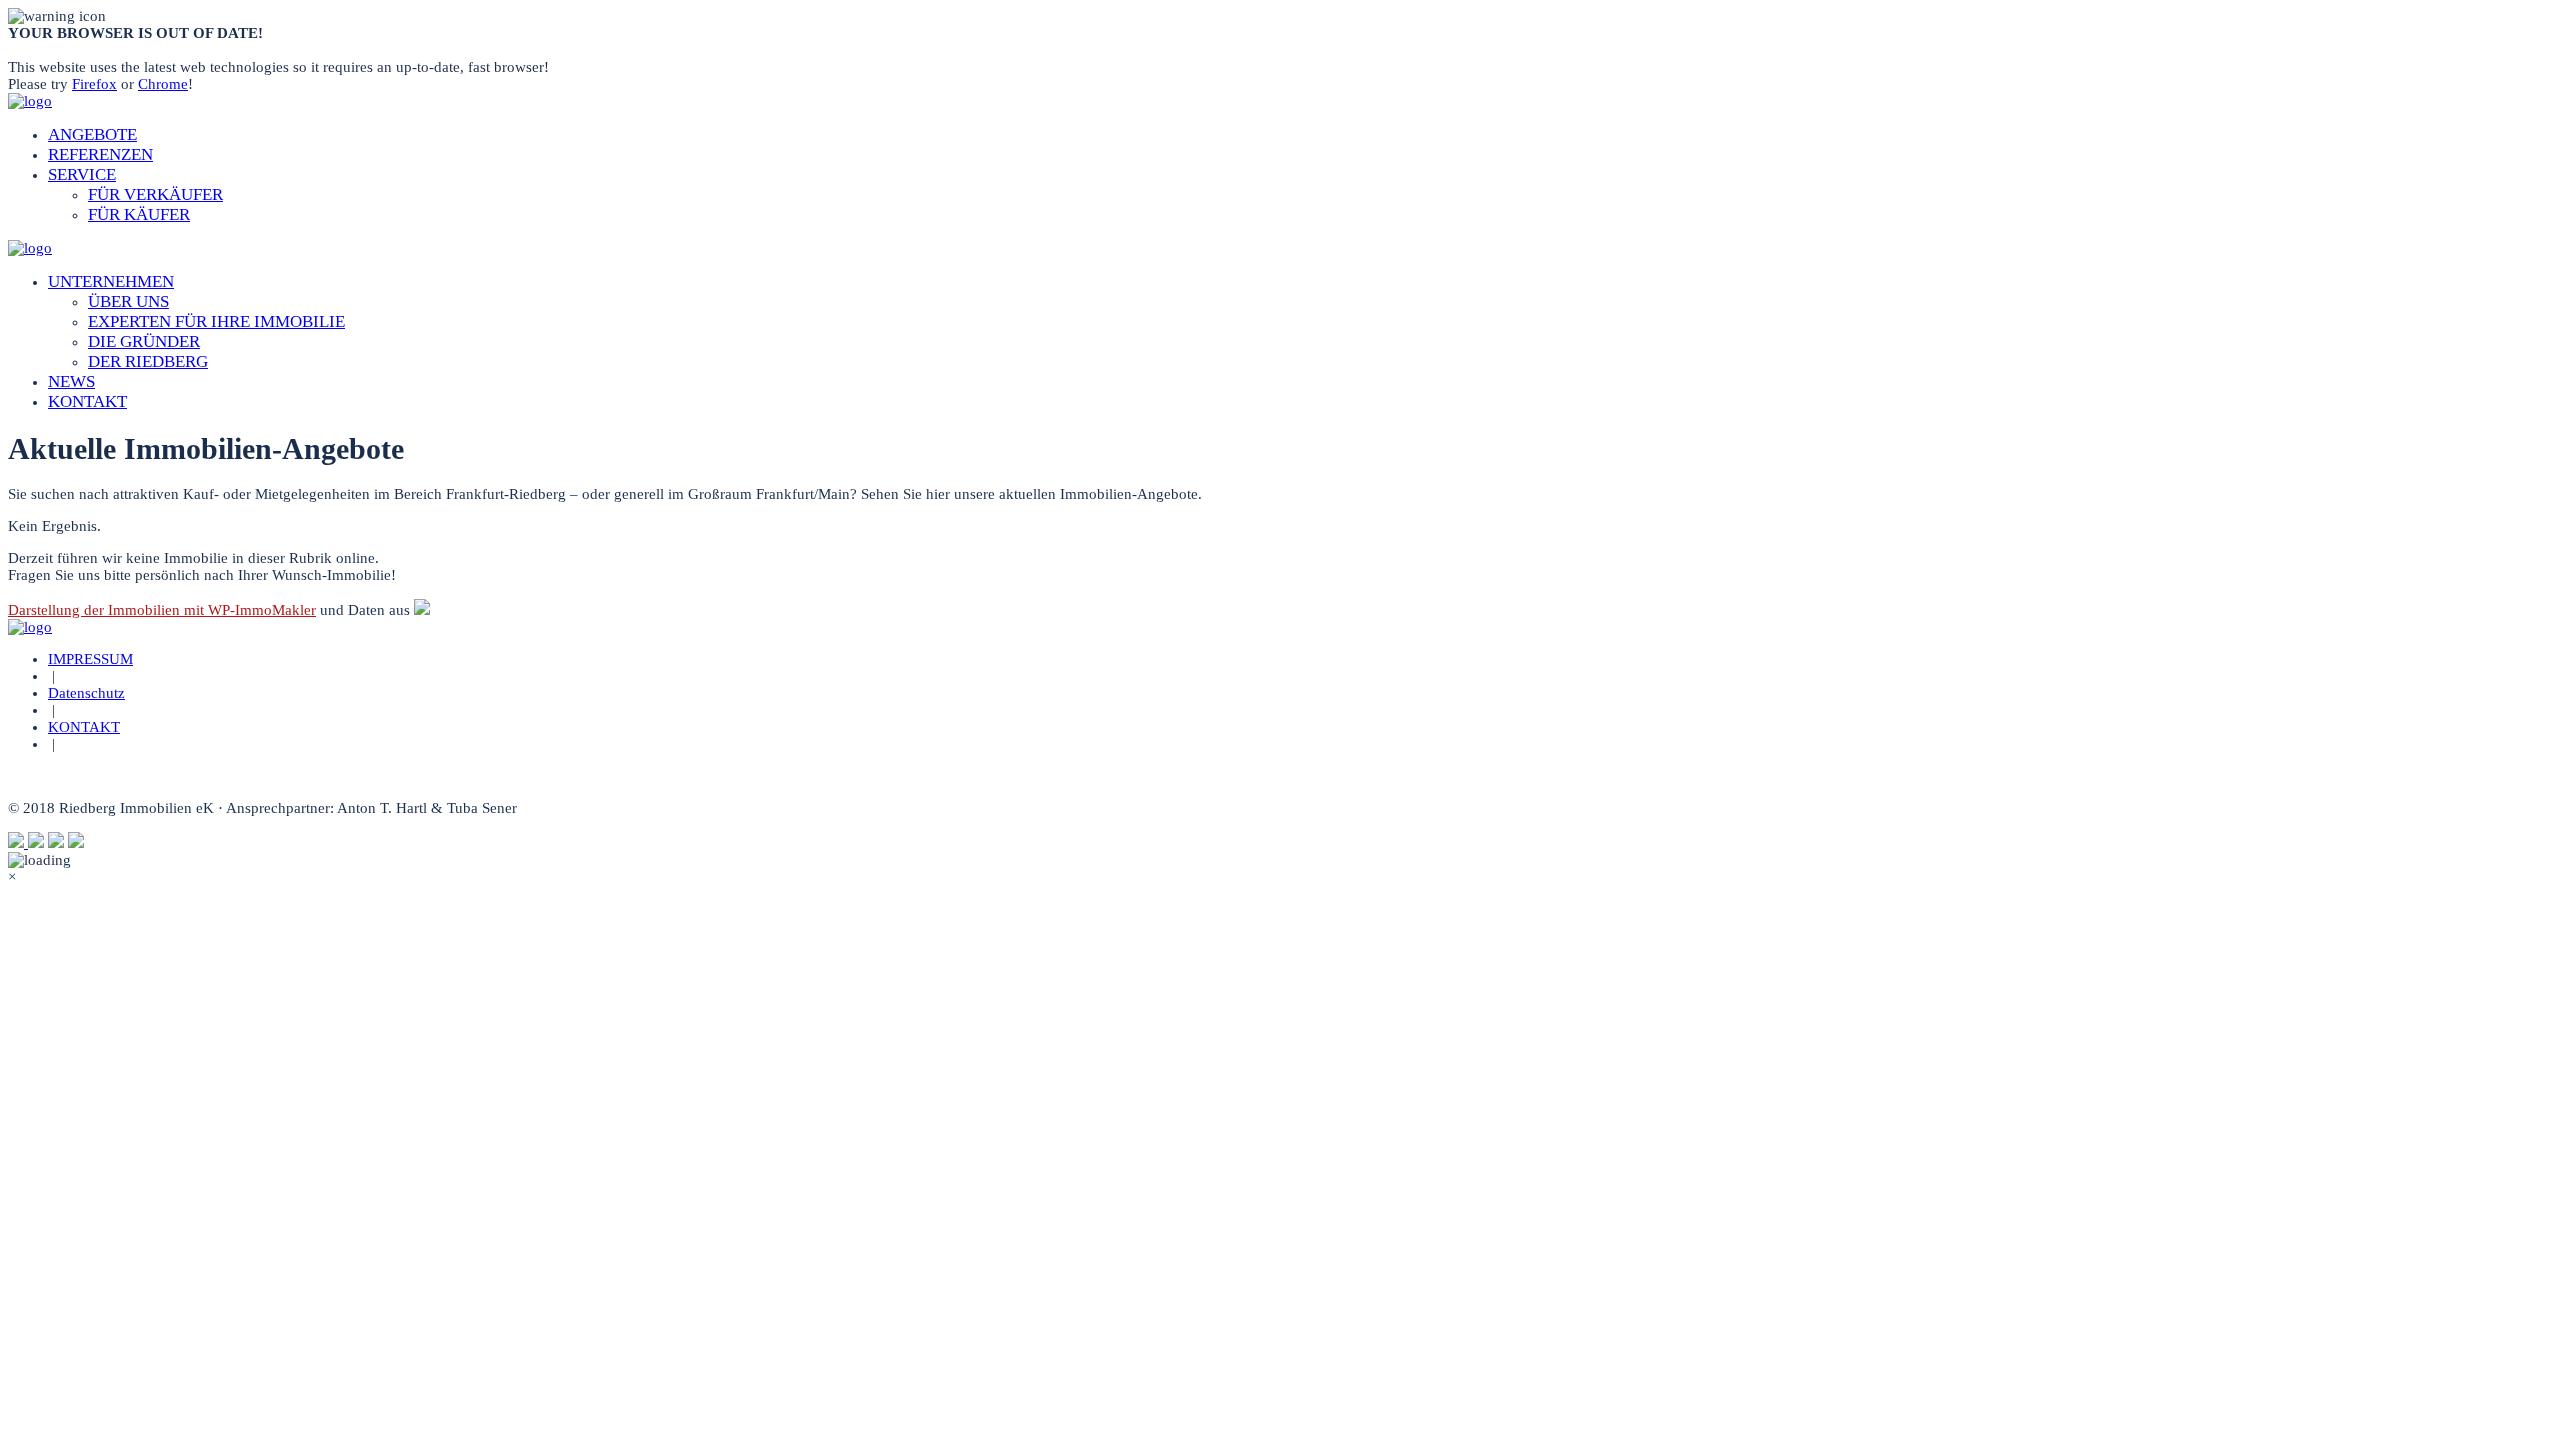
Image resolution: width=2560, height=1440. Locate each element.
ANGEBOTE (92, 134)
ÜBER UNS (128, 301)
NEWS (71, 381)
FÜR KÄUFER (139, 214)
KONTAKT (87, 401)
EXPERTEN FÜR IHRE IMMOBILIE (216, 321)
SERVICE (82, 174)
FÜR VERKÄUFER (155, 194)
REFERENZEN (100, 154)
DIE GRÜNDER (144, 341)
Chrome (163, 84)
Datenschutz (86, 693)
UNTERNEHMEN (111, 281)
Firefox (94, 84)
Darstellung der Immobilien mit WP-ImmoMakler (162, 610)
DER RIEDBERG (148, 361)
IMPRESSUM (90, 659)
